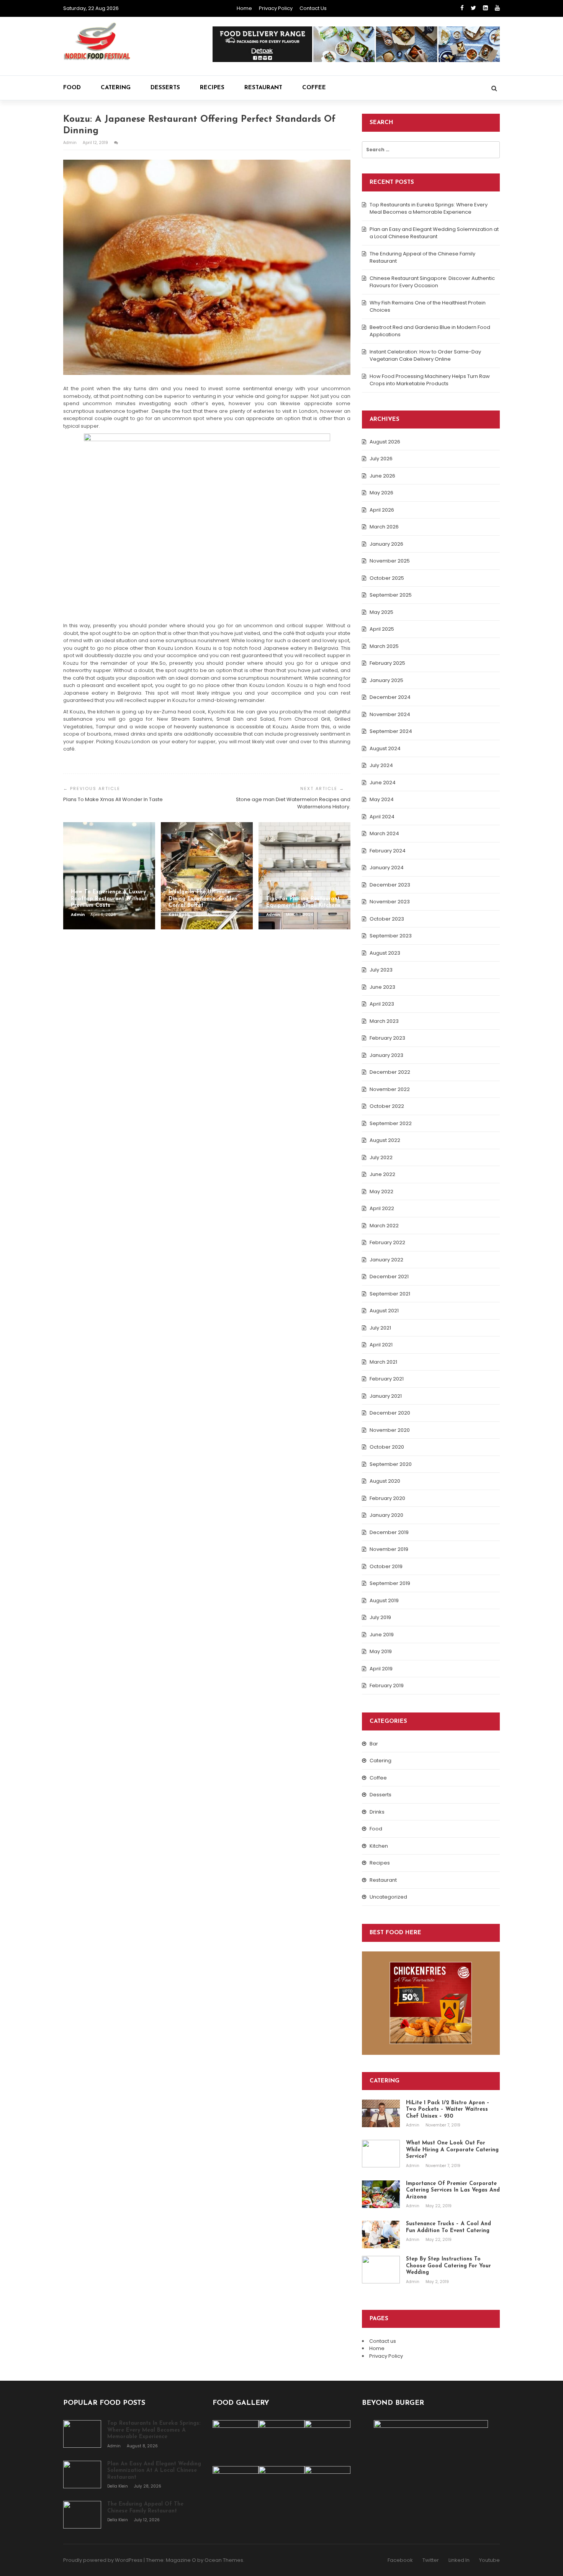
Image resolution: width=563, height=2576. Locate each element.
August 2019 (384, 1600)
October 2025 (387, 578)
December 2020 (390, 1413)
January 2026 (386, 544)
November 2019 (389, 1549)
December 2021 (389, 1277)
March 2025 (384, 646)
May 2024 (382, 799)
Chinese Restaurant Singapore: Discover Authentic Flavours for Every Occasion (432, 282)
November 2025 (390, 561)
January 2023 (386, 1055)
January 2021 (386, 1396)
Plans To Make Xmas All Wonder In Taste (113, 799)
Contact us (313, 8)
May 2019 (381, 1651)
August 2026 (385, 442)
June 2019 (382, 1635)
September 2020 (391, 1464)
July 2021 (380, 1328)
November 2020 (390, 1430)
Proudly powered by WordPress (103, 2560)
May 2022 (381, 1192)
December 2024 (390, 697)
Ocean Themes (224, 2560)
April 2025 (382, 629)
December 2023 (390, 885)
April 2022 (382, 1208)
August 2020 (385, 1481)
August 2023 (385, 953)
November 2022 (390, 1089)
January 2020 (386, 1515)
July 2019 (380, 1617)
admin (70, 143)
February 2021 (387, 1379)
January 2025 (386, 680)
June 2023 (382, 987)
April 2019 (381, 1669)
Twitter (431, 2560)
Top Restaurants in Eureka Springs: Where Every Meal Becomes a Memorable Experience (429, 209)
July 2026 (381, 459)
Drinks (377, 1812)
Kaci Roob (180, 915)
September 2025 (391, 595)
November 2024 (390, 714)
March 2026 (384, 527)
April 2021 (381, 1345)
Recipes (212, 88)
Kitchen (379, 1846)
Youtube (489, 2560)
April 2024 (382, 817)
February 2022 (387, 1242)
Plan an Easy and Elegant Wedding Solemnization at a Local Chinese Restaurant (434, 233)
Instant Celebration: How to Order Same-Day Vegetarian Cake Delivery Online (425, 356)
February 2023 (387, 1038)
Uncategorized (388, 1897)
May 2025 (381, 612)
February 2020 (387, 1498)
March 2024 (384, 833)
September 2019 (390, 1583)
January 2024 (387, 868)
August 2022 (385, 1140)
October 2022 (387, 1106)
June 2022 (382, 1174)
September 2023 (391, 936)
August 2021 (384, 1311)
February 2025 (387, 663)
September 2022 (391, 1123)
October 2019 (386, 1566)
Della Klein (118, 2486)
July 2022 (381, 1157)
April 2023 (382, 1004)
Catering (116, 88)
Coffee (314, 88)
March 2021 (383, 1362)
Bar (374, 1744)
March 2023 (384, 1021)
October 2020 (387, 1447)
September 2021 (390, 1294)
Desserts (165, 88)
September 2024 (391, 731)
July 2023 (381, 970)
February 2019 (387, 1685)
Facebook (400, 2560)
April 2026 (382, 510)
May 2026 (381, 493)
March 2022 (384, 1226)
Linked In (459, 2560)
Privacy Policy (276, 8)
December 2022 (390, 1072)
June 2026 (382, 476)
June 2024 (383, 783)
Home (244, 8)
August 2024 (385, 748)
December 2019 (389, 1532)
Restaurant (263, 88)
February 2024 (388, 851)
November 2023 (390, 902)
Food (72, 88)
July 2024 (381, 765)
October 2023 (387, 919)
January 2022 (386, 1260)
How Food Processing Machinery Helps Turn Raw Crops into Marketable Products (430, 380)
